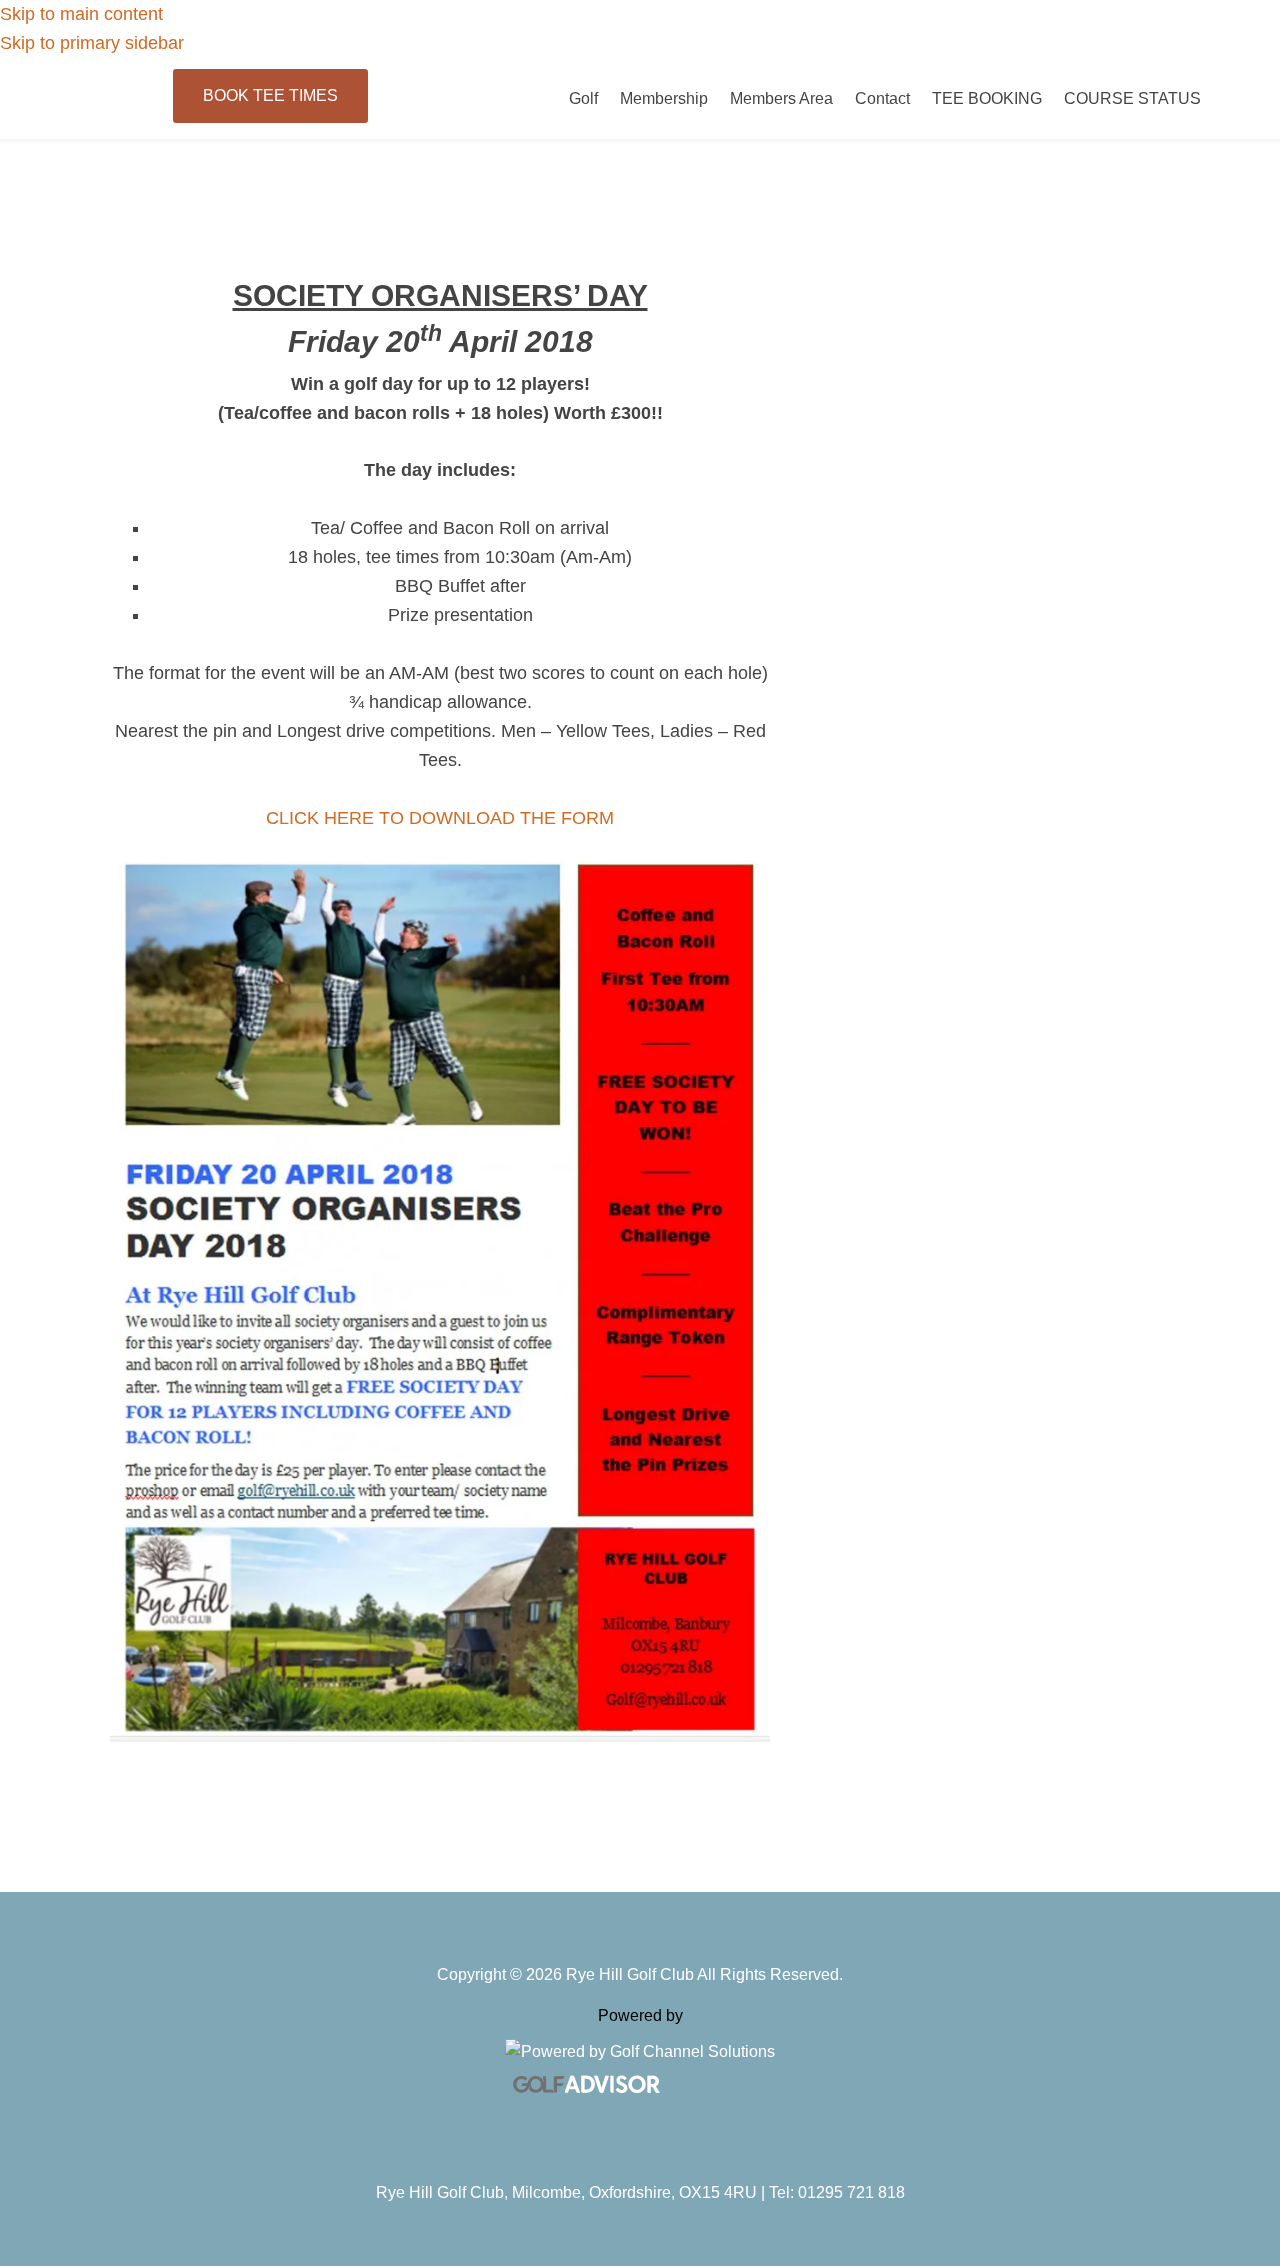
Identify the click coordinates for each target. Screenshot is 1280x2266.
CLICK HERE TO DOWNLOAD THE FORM (440, 818)
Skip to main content (81, 14)
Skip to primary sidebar (92, 43)
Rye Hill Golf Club (215, 105)
